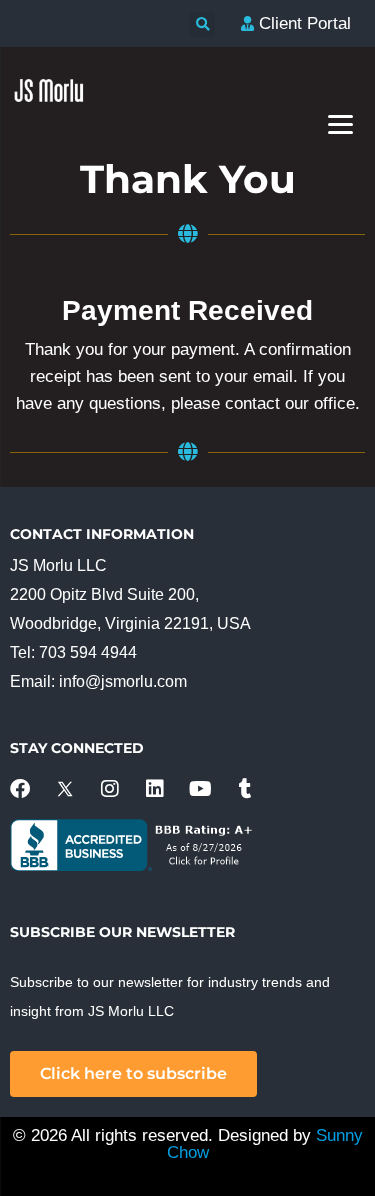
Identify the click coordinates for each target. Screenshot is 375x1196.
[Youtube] (200, 789)
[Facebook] (20, 789)
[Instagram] (110, 789)
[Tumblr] (245, 789)
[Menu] (340, 123)
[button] (202, 24)
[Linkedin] (155, 789)
